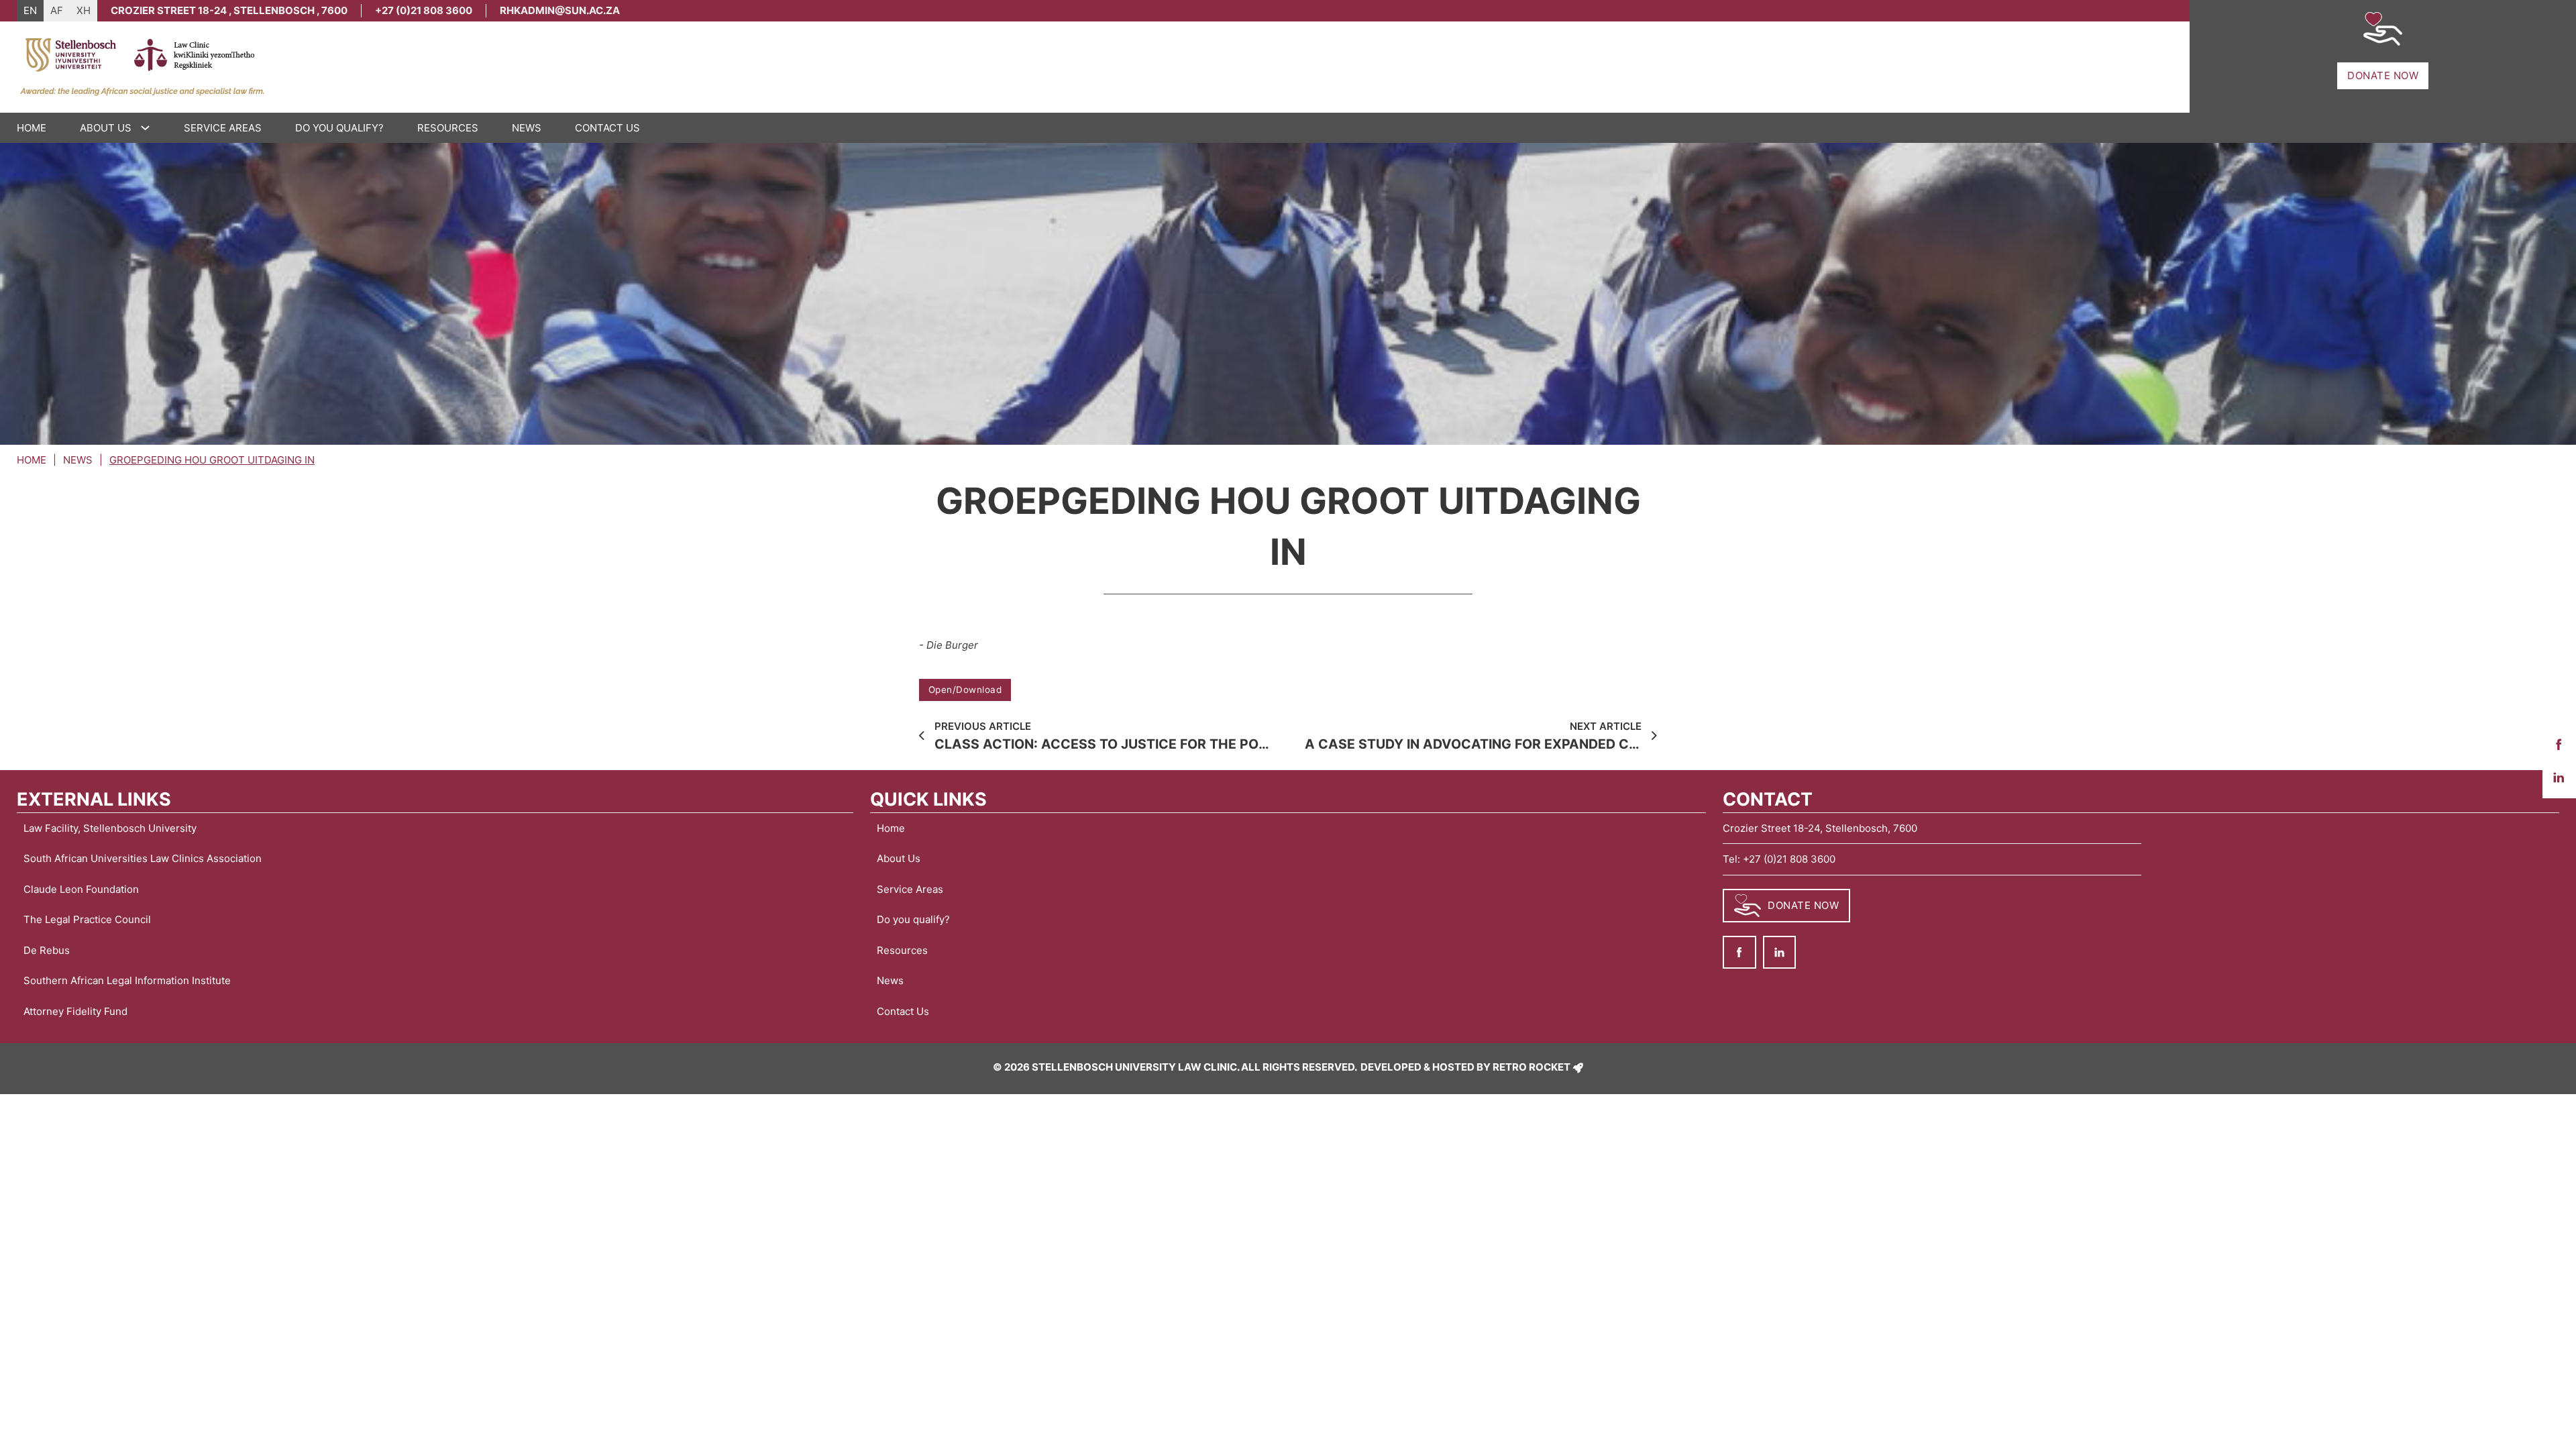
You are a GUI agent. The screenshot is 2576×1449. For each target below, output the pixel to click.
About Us (106, 128)
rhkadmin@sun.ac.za (560, 10)
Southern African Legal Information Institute (127, 980)
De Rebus (47, 950)
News (527, 128)
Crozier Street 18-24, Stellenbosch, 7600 (1820, 828)
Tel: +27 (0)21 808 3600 (1779, 859)
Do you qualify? (339, 128)
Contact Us (607, 128)
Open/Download (965, 690)
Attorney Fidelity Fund (75, 1011)
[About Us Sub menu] (149, 128)
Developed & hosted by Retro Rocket (1465, 1067)
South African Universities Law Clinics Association (143, 858)
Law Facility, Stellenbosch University (110, 828)
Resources (448, 128)
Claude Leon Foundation (81, 889)
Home (32, 128)
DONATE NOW (2383, 75)
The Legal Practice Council (87, 919)
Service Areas (223, 128)
